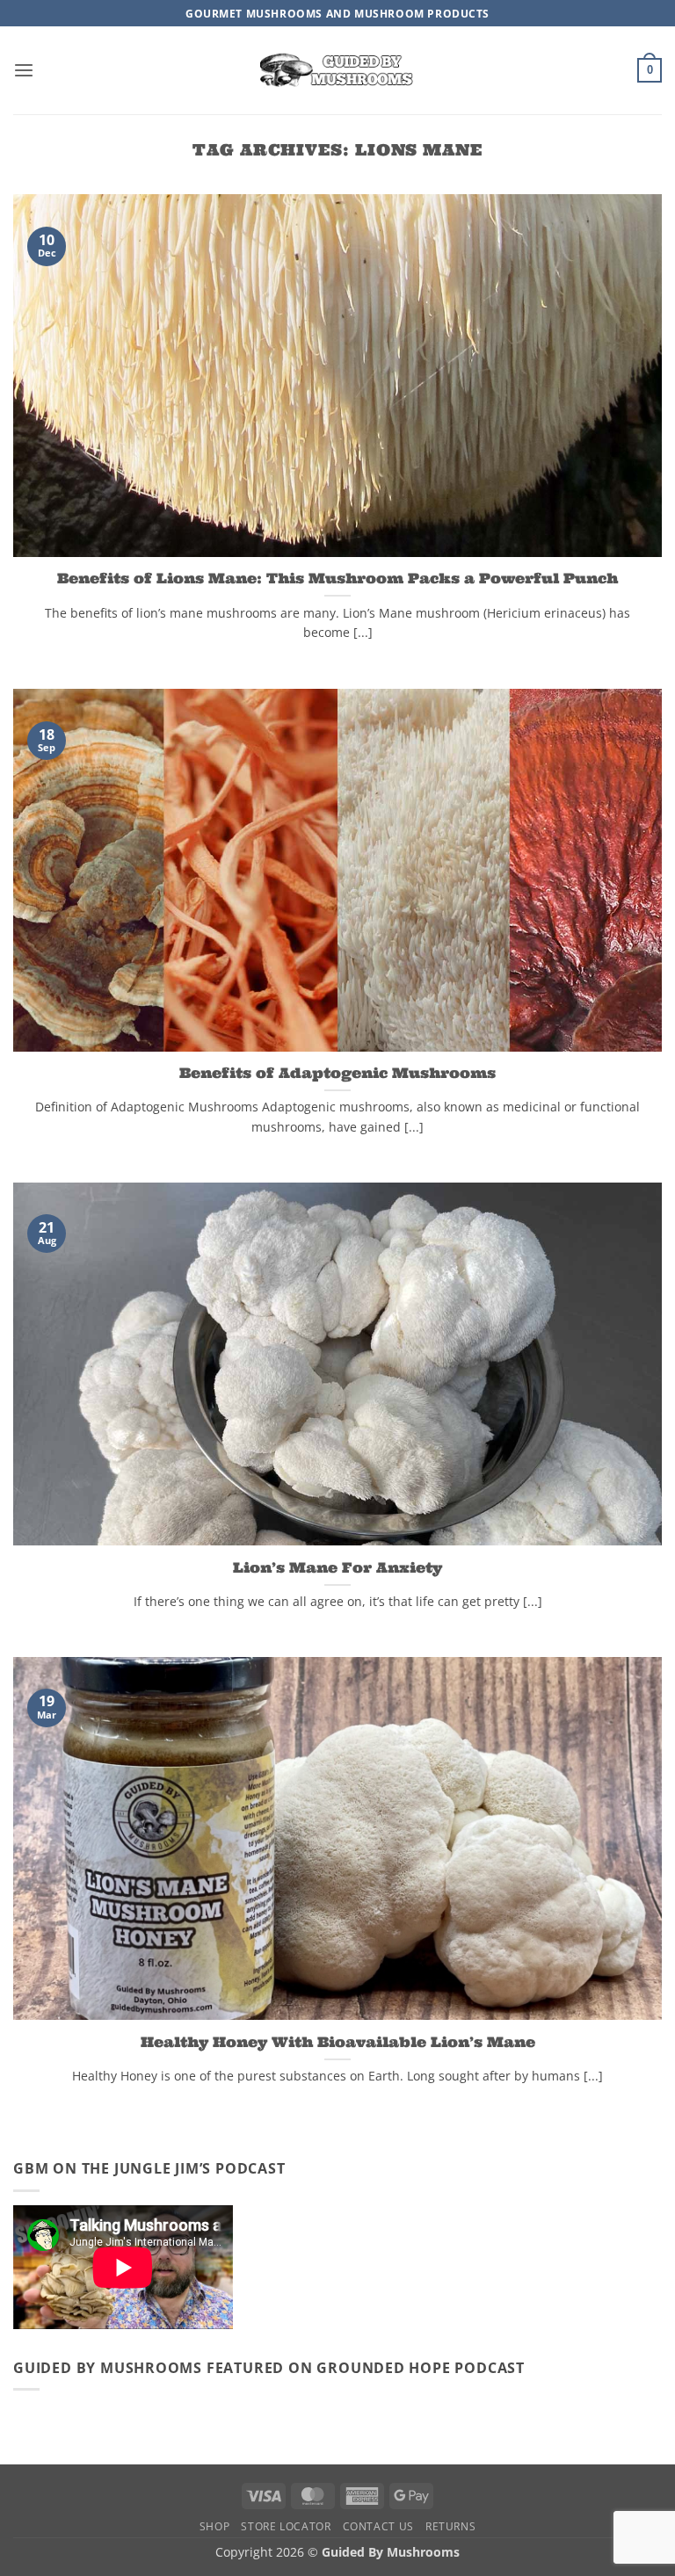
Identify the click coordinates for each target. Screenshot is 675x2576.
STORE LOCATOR (286, 2526)
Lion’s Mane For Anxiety (337, 1567)
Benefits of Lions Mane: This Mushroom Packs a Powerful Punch (337, 578)
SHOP (214, 2526)
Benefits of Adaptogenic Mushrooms (337, 1072)
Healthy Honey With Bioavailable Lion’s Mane (338, 2041)
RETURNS (450, 2526)
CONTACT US (378, 2526)
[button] (24, 71)
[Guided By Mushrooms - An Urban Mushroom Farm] (337, 70)
